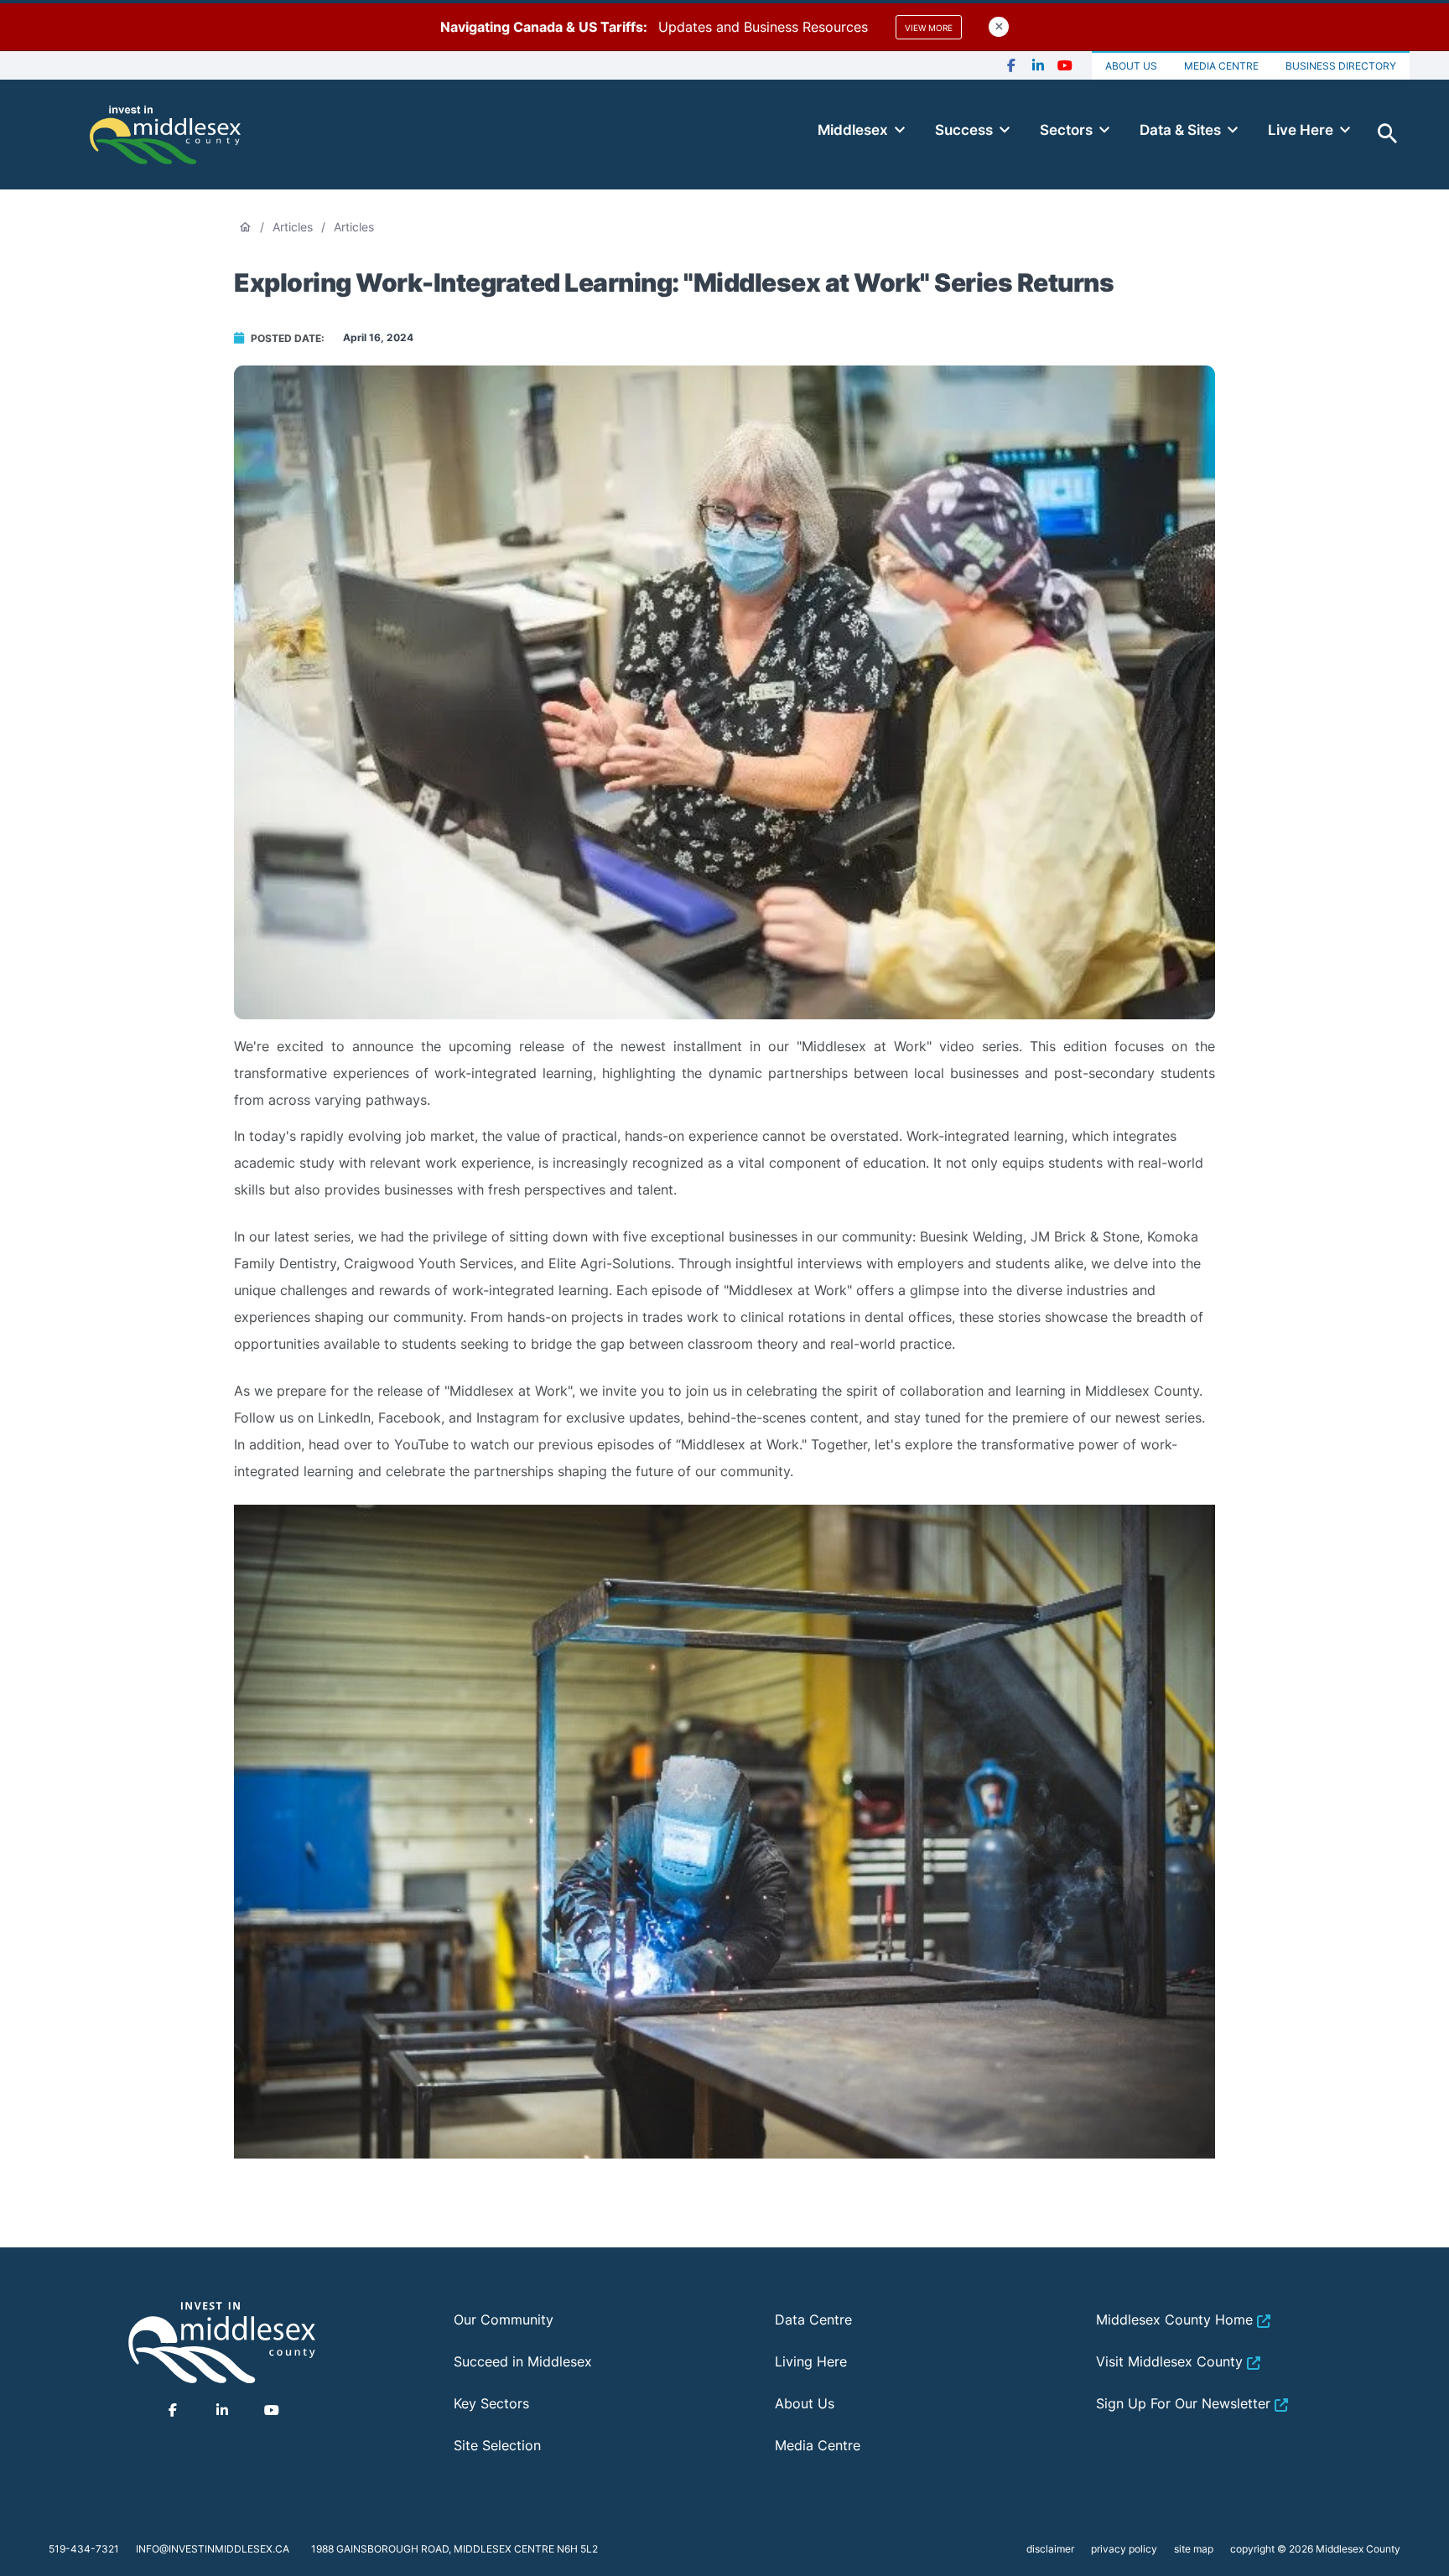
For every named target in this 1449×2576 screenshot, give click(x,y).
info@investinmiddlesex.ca (213, 2549)
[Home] (165, 134)
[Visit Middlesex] (223, 2342)
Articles (293, 227)
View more (929, 28)
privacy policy (1124, 2549)
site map (1194, 2549)
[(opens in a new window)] (1011, 66)
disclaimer (1050, 2549)
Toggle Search (1388, 134)
